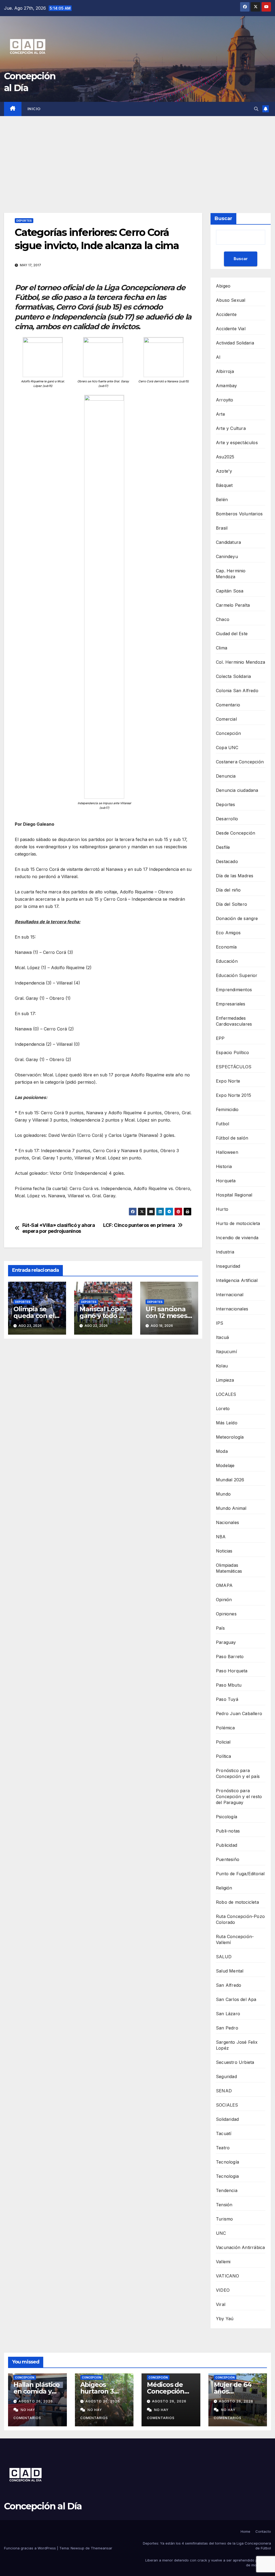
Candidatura (228, 542)
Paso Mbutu (229, 1685)
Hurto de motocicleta (238, 1223)
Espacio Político (232, 1052)
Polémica (225, 1728)
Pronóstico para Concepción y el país (238, 1773)
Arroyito (225, 400)
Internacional (230, 1295)
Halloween (227, 1152)
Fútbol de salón (232, 1138)
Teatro (223, 2148)
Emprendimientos (234, 990)
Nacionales (227, 1522)
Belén (222, 500)
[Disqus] (103, 1420)
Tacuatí (224, 2133)
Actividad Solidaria (235, 343)
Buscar (223, 218)
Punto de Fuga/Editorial (240, 1874)
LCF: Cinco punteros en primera (139, 1225)
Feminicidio (227, 1109)
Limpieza (225, 1380)
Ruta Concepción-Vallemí (235, 1939)
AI (218, 357)
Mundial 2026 (230, 1480)
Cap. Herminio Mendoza (231, 574)
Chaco (223, 619)
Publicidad (227, 1845)
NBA (221, 1537)
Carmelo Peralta (233, 605)
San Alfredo (229, 1985)
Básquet (224, 485)
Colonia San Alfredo (237, 691)
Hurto (222, 1209)
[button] (256, 109)
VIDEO (223, 2290)
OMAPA (224, 1585)
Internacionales (232, 1309)
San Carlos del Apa (236, 1999)
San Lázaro (228, 2014)
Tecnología (227, 2162)
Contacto (263, 2531)
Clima (222, 648)
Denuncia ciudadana (237, 790)
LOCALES (226, 1394)
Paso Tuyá (227, 1699)
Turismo (224, 2219)
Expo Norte (228, 1081)
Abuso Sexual (231, 300)
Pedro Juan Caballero (239, 1713)
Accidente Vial (231, 329)
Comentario (228, 705)
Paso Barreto (230, 1657)
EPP (220, 1038)
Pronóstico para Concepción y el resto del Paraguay (239, 1797)
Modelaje (225, 1465)
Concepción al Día (43, 2506)
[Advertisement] (137, 156)
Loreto (223, 1409)
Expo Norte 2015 (234, 1095)
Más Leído (227, 1423)
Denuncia (226, 776)
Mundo (223, 1494)
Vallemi (223, 2262)
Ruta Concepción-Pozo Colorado (240, 1919)
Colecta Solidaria (233, 676)
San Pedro (227, 2028)
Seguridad (226, 2076)
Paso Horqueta (232, 1671)
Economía (226, 947)
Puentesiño (228, 1859)
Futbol (222, 1124)
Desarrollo (227, 819)
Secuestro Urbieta (235, 2062)
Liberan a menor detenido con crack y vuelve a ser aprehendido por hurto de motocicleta (208, 2563)
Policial (223, 1742)
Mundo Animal (231, 1508)
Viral (221, 2304)
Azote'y (224, 471)
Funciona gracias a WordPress (30, 2548)
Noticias (224, 1551)
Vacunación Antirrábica (240, 2247)
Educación (227, 961)
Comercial (226, 719)
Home (245, 2531)
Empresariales (231, 1004)
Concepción (228, 733)
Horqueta (226, 1181)
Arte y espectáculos (237, 443)
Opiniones (226, 1614)
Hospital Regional (234, 1195)
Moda (222, 1451)
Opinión (224, 1600)
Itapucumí (226, 1352)
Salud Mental (230, 1971)
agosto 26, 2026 (36, 2401)
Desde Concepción (236, 833)
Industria (225, 1252)
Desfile (223, 847)
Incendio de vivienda (237, 1238)
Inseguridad (228, 1266)
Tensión (224, 2205)
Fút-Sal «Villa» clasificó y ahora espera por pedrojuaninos (59, 1228)
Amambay (226, 386)
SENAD (224, 2091)
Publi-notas (228, 1831)
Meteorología (230, 1437)
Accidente (226, 314)
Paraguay (226, 1642)
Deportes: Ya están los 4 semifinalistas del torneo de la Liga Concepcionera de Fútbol (207, 2546)
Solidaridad (227, 2119)
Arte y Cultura (231, 428)
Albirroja (225, 371)
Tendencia (227, 2190)
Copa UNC (227, 748)
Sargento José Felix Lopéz (237, 2045)
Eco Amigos (228, 933)
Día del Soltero (231, 904)
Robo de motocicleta (237, 1902)
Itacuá (222, 1337)
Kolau (222, 1366)
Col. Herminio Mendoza (240, 662)
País (220, 1628)
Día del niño (228, 890)
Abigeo (223, 286)
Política (224, 1756)
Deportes (24, 221)
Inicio (34, 109)
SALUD (224, 1957)
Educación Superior (237, 975)
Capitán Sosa (230, 591)
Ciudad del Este (232, 634)
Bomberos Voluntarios (239, 514)
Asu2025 (225, 457)
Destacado (227, 861)
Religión (224, 1888)
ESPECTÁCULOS (234, 1067)
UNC (221, 2233)
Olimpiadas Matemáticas (229, 1568)
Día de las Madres (235, 876)
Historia (224, 1166)
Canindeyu (227, 556)
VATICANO (228, 2276)
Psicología (227, 1817)
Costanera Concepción (240, 762)
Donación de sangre (237, 918)
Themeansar (102, 2548)
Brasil (222, 528)
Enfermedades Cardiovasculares (234, 1021)
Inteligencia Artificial (237, 1280)
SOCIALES (227, 2105)
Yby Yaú (225, 2319)
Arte (220, 414)
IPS (220, 1323)
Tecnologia (227, 2176)
